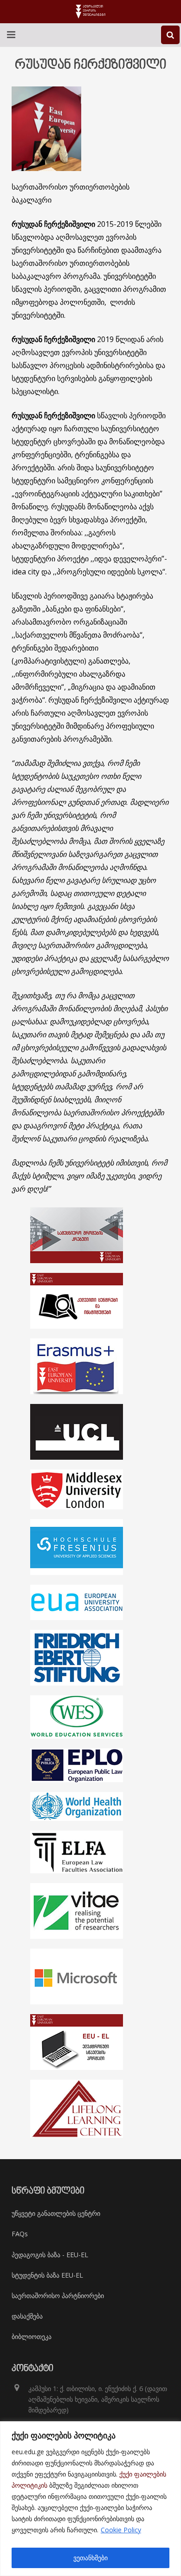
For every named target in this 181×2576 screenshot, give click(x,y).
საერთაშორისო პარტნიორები (58, 2296)
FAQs (20, 2234)
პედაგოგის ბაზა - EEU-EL (50, 2255)
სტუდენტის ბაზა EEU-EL (47, 2275)
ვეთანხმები (90, 2558)
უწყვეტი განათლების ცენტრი (56, 2213)
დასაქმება (27, 2316)
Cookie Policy (121, 2530)
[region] (90, 2499)
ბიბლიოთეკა (32, 2336)
